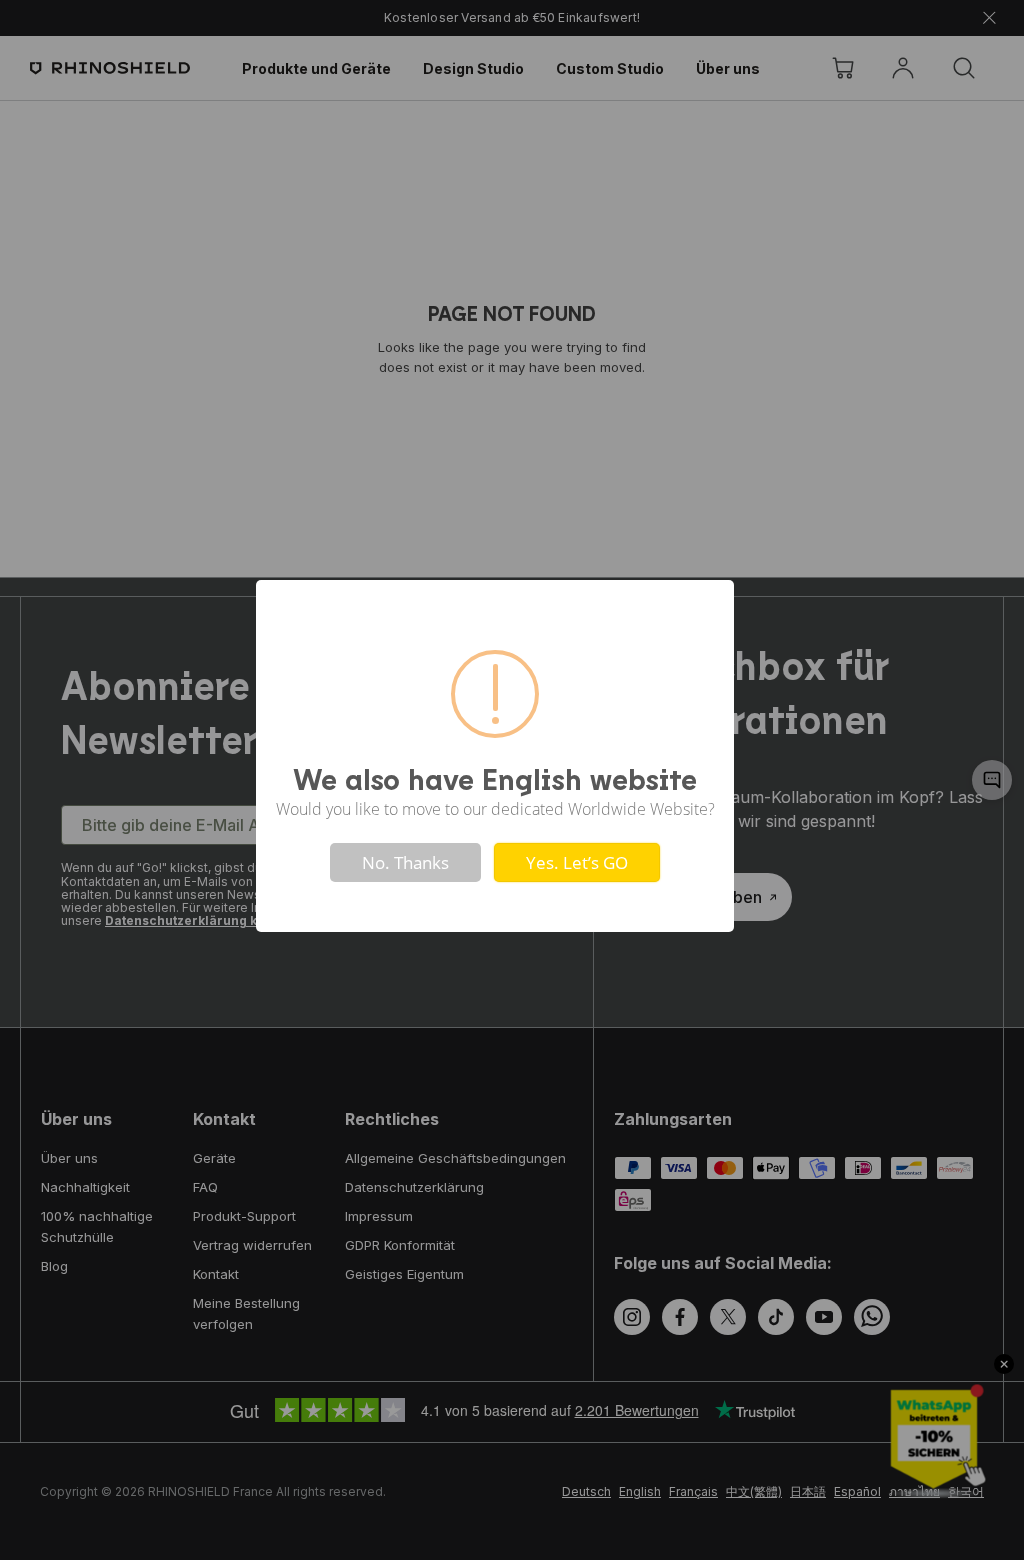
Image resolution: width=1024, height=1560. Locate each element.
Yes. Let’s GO (577, 862)
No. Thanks (405, 862)
